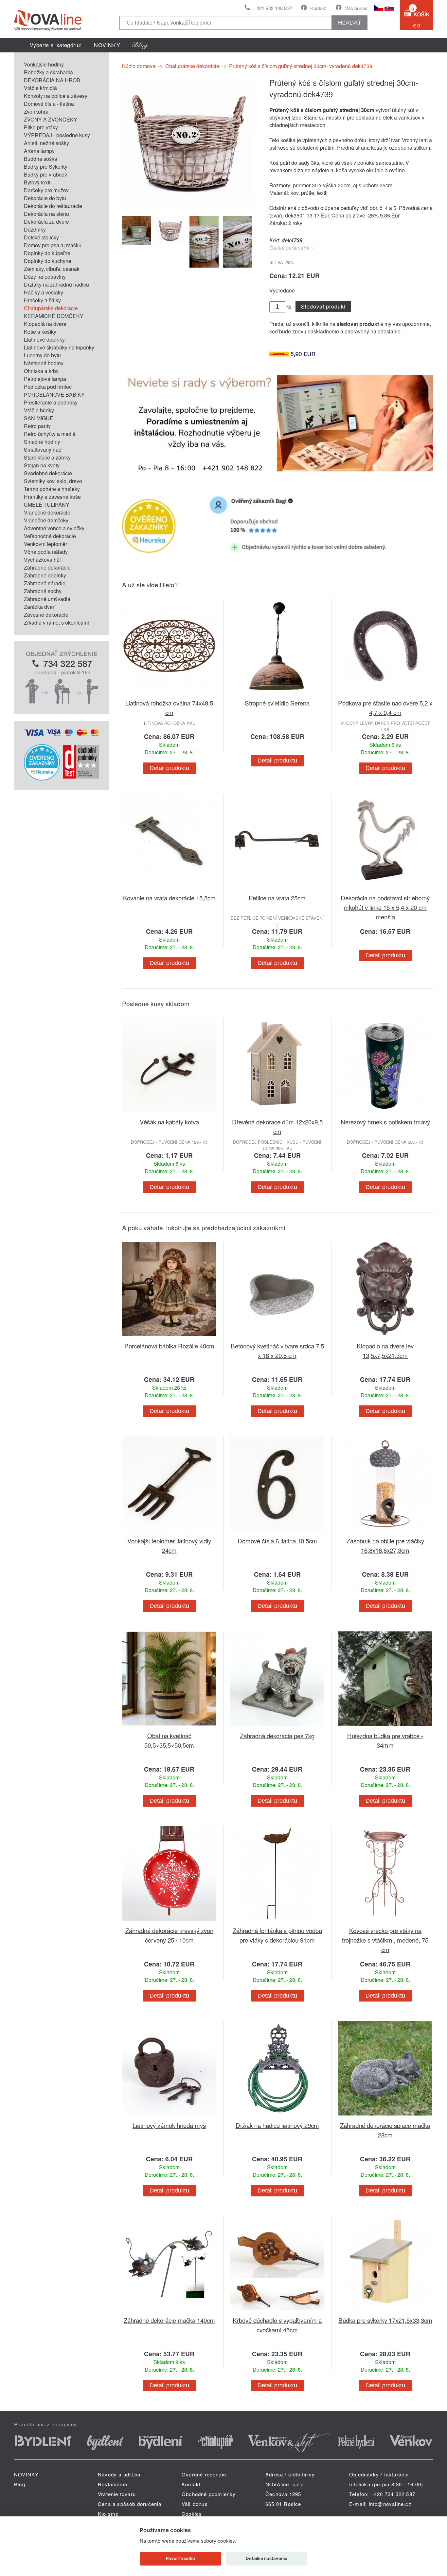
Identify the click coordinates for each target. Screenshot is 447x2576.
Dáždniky (35, 229)
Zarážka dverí (40, 607)
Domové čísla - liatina (49, 104)
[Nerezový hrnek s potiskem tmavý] (385, 1113)
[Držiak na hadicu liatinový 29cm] (277, 2117)
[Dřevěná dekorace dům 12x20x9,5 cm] (277, 1113)
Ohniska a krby (41, 371)
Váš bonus (356, 8)
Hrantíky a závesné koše (52, 497)
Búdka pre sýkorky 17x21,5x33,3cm (385, 2320)
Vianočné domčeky (46, 520)
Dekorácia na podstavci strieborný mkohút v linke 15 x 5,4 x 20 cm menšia (385, 907)
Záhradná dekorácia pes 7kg (277, 1735)
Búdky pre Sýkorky (46, 167)
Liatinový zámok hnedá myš (169, 2125)
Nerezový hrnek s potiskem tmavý (385, 1122)
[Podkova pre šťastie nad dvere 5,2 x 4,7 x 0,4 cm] (385, 694)
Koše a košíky (40, 332)
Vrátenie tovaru (117, 2494)
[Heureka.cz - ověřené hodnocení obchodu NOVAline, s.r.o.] (42, 778)
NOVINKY (107, 45)
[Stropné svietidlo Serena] (277, 694)
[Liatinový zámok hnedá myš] (169, 2117)
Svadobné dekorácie (48, 473)
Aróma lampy (39, 151)
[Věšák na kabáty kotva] (169, 1113)
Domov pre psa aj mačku (53, 245)
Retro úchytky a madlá (50, 434)
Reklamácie (113, 2484)
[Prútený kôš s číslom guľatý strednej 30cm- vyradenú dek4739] (188, 206)
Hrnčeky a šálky (42, 300)
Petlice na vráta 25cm (277, 898)
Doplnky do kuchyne (48, 261)
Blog (20, 2484)
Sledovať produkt (323, 306)
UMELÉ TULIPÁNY (47, 505)
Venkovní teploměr (45, 544)
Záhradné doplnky (45, 575)
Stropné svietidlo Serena (277, 703)
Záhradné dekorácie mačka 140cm (169, 2320)
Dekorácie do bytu (45, 198)
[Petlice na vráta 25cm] (277, 889)
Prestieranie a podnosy (51, 402)
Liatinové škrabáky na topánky (59, 347)
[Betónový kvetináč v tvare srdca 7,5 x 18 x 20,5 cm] (277, 1337)
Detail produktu (169, 768)
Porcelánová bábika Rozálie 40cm (169, 1346)
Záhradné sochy (43, 591)
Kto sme (108, 2514)
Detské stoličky (41, 237)
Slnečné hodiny (42, 442)
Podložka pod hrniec (48, 387)
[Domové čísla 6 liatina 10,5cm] (277, 1532)
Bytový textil (38, 182)
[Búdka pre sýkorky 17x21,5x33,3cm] (385, 2312)
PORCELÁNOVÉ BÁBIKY (54, 395)
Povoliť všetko (180, 2558)
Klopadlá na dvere (45, 324)
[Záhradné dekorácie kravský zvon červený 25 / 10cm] (169, 1922)
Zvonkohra (36, 112)
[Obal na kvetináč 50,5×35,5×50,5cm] (169, 1727)
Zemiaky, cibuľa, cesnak (52, 269)
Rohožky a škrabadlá (48, 72)
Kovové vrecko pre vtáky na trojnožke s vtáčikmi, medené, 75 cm (385, 1940)
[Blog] (140, 45)
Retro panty (37, 426)
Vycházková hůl (42, 560)
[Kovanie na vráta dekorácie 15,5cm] (169, 889)
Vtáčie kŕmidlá (40, 88)
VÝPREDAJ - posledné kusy (57, 135)
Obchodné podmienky (209, 2494)
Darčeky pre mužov (46, 190)
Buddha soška (41, 159)
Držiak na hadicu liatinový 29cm (277, 2125)
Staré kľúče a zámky (47, 457)
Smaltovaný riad (43, 450)
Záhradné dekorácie (47, 567)
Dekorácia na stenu (46, 214)
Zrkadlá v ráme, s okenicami (56, 622)
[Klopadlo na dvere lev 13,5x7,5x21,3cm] (385, 1337)
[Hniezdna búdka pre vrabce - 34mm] (385, 1727)
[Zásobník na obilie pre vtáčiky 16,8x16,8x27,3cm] (385, 1532)
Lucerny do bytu (42, 355)
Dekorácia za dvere (46, 222)
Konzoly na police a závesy (56, 96)
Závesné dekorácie (46, 615)
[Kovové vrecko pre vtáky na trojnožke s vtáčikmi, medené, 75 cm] (385, 1922)
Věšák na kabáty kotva (169, 1122)
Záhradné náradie (45, 583)
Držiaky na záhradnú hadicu (56, 284)
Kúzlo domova (139, 66)
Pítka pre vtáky (41, 127)
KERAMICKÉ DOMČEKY (54, 316)
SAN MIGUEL (40, 418)
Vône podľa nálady (46, 552)
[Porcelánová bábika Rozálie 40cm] (169, 1337)
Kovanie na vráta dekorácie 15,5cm (169, 898)
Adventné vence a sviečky (54, 528)
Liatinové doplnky (44, 339)
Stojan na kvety (42, 465)
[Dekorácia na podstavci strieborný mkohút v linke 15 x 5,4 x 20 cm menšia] (385, 889)
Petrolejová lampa (45, 379)
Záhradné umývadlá (47, 599)
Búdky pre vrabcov (45, 174)
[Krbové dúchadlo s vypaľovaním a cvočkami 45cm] (277, 2312)
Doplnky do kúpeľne (47, 253)
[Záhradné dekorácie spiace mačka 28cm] (385, 2117)
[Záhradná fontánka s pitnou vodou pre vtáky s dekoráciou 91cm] (277, 1922)
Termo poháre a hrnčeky (52, 489)
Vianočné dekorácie (47, 512)
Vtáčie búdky (39, 410)
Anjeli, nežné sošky (46, 143)
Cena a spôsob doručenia (130, 2504)
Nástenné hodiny (44, 363)
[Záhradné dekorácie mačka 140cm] (169, 2312)
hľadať (350, 23)
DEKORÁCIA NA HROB (52, 80)
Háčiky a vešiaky (44, 292)
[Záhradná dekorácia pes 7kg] (277, 1727)
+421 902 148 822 (273, 8)
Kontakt (318, 8)
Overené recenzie (204, 2474)
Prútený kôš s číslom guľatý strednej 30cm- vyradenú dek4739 (301, 66)
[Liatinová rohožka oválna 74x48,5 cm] (169, 694)
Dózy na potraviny (45, 277)
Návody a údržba (119, 2474)
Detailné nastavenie (267, 2558)
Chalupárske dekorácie (51, 308)
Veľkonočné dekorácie (50, 536)
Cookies (192, 2514)
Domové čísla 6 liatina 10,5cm (277, 1541)
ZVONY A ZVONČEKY (51, 119)
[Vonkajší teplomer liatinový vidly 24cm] (169, 1532)
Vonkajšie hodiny (44, 64)
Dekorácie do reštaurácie (53, 206)
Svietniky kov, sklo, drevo (53, 481)
